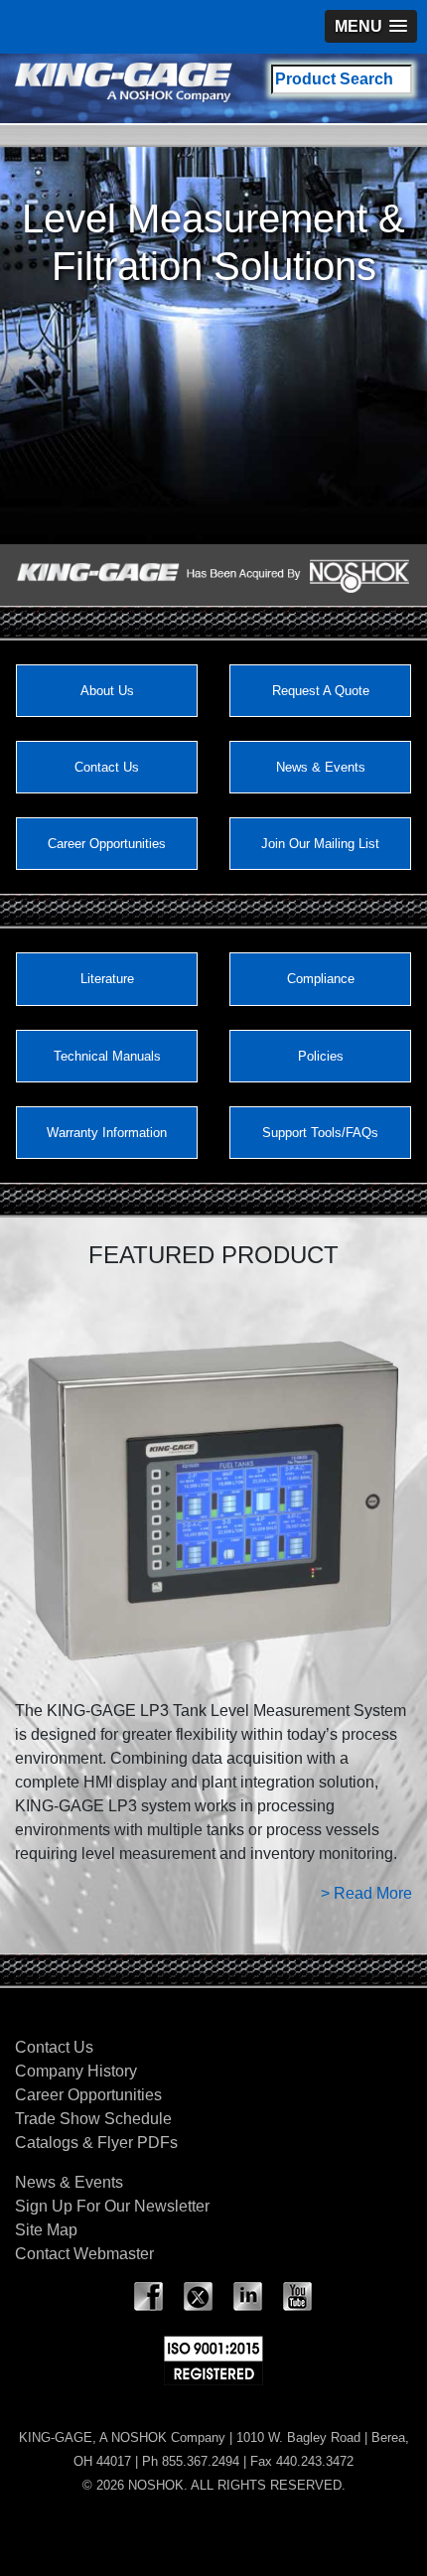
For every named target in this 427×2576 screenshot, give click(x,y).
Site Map (46, 2230)
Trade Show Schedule (93, 2119)
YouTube (298, 2297)
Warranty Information (107, 1133)
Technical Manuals (107, 1056)
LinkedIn (248, 2297)
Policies (321, 1056)
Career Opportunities (107, 844)
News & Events (321, 767)
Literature (107, 979)
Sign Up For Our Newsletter (112, 2206)
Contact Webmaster (84, 2254)
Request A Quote (321, 691)
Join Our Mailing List (320, 844)
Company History (76, 2071)
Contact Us (107, 767)
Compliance (321, 979)
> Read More (366, 1893)
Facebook (149, 2297)
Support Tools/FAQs (320, 1133)
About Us (107, 691)
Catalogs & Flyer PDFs (96, 2143)
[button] (371, 26)
